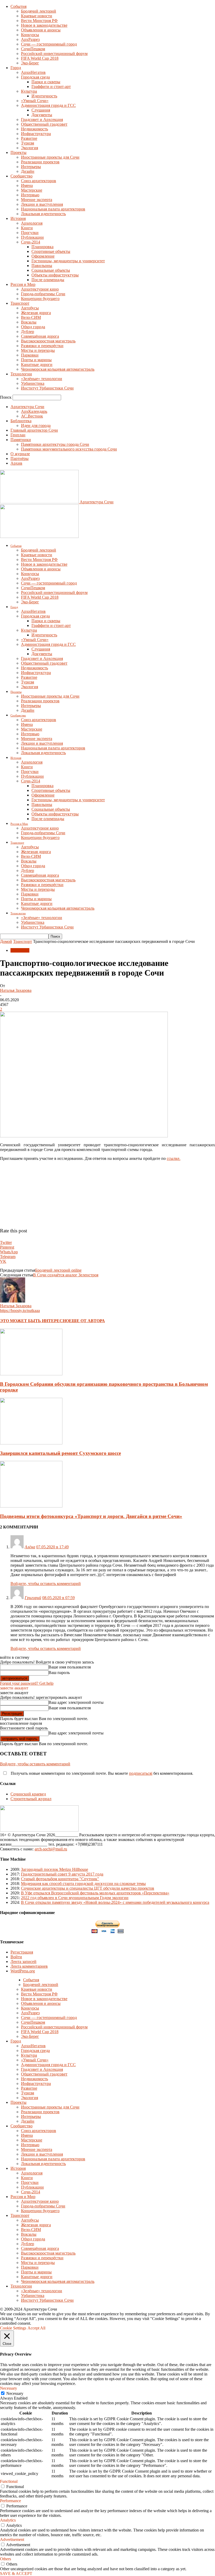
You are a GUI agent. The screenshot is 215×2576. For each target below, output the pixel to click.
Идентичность (44, 96)
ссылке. (174, 1158)
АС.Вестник (32, 416)
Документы (42, 115)
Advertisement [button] (12, 2539)
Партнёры (20, 458)
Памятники (21, 440)
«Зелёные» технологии (42, 379)
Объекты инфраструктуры (55, 275)
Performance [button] (10, 2501)
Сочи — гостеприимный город (49, 44)
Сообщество (21, 176)
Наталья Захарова (16, 990)
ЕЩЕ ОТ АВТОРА (87, 1321)
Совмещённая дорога (40, 336)
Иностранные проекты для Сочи (50, 157)
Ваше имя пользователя (70, 1667)
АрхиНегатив (33, 72)
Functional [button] (9, 2481)
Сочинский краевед (28, 1794)
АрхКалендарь (34, 411)
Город (16, 68)
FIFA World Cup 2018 (40, 58)
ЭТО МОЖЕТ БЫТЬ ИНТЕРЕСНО (34, 1321)
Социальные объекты (51, 270)
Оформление (43, 256)
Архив (16, 463)
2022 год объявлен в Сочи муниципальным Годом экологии (75, 1898)
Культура (29, 91)
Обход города (33, 327)
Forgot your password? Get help (27, 1683)
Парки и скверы (46, 82)
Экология (29, 148)
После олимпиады (48, 280)
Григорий (33, 1598)
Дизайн (28, 171)
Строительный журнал (31, 1799)
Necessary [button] (9, 2388)
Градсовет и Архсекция (42, 119)
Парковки (30, 355)
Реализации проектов (40, 162)
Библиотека (21, 421)
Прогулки (30, 233)
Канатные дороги (37, 365)
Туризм (28, 143)
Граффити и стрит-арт (51, 87)
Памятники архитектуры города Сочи (55, 444)
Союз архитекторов (39, 181)
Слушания (41, 110)
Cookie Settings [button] (13, 2328)
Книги (27, 228)
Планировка (42, 247)
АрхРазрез (30, 39)
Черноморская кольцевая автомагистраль (58, 369)
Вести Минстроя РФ (39, 21)
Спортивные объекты (51, 251)
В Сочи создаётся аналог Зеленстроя (66, 1275)
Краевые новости (37, 16)
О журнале (20, 454)
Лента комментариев (29, 1966)
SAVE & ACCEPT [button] (16, 2574)
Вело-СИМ (31, 317)
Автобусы (30, 308)
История (18, 218)
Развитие (29, 138)
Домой (6, 941)
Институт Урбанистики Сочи (47, 388)
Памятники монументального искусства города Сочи (69, 449)
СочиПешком (33, 49)
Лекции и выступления (42, 204)
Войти (16, 1957)
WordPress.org (23, 1971)
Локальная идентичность (43, 214)
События (18, 6)
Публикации (32, 237)
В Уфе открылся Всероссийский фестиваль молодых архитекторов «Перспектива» (95, 1893)
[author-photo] (13, 1301)
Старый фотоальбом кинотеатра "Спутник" (60, 1879)
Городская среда (35, 77)
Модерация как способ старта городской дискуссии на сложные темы (83, 1884)
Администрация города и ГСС (48, 105)
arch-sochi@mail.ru (51, 1849)
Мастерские (32, 190)
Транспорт (20, 303)
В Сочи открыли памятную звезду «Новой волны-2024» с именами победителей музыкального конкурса (115, 1902)
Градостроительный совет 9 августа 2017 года (62, 1874)
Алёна (30, 1547)
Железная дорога (36, 313)
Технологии (21, 374)
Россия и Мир (23, 284)
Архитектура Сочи (27, 407)
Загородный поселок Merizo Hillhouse (55, 1869)
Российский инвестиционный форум (54, 54)
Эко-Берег (30, 63)
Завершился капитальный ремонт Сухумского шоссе (60, 1453)
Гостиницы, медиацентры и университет (68, 261)
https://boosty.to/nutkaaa (20, 1311)
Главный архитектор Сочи (34, 430)
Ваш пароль (59, 1673)
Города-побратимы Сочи (43, 294)
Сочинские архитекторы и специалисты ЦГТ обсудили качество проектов (88, 1888)
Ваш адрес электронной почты (76, 1702)
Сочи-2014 (31, 242)
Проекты (18, 152)
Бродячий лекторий (39, 11)
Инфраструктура (36, 134)
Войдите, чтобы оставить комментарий (46, 1584)
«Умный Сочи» (35, 101)
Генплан (18, 435)
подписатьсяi (141, 1773)
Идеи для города (36, 425)
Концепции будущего (40, 299)
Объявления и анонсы (41, 30)
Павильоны (42, 266)
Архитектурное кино (40, 289)
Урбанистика (33, 383)
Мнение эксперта (37, 200)
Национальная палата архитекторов (53, 209)
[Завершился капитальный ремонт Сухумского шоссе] (31, 1443)
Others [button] (6, 2559)
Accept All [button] (36, 2328)
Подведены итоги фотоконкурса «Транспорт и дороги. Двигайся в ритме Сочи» (91, 1516)
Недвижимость (34, 129)
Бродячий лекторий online (58, 1270)
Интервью (30, 195)
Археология (32, 223)
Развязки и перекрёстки (42, 346)
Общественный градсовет (44, 124)
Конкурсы (30, 35)
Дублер (28, 332)
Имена (27, 185)
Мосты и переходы (38, 350)
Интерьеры (31, 167)
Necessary (15, 2393)
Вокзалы (29, 322)
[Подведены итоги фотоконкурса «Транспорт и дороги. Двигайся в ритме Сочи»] (31, 1506)
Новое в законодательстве (44, 25)
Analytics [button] (8, 2520)
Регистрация (22, 1952)
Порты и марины (36, 360)
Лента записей (23, 1962)
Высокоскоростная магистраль (48, 341)
